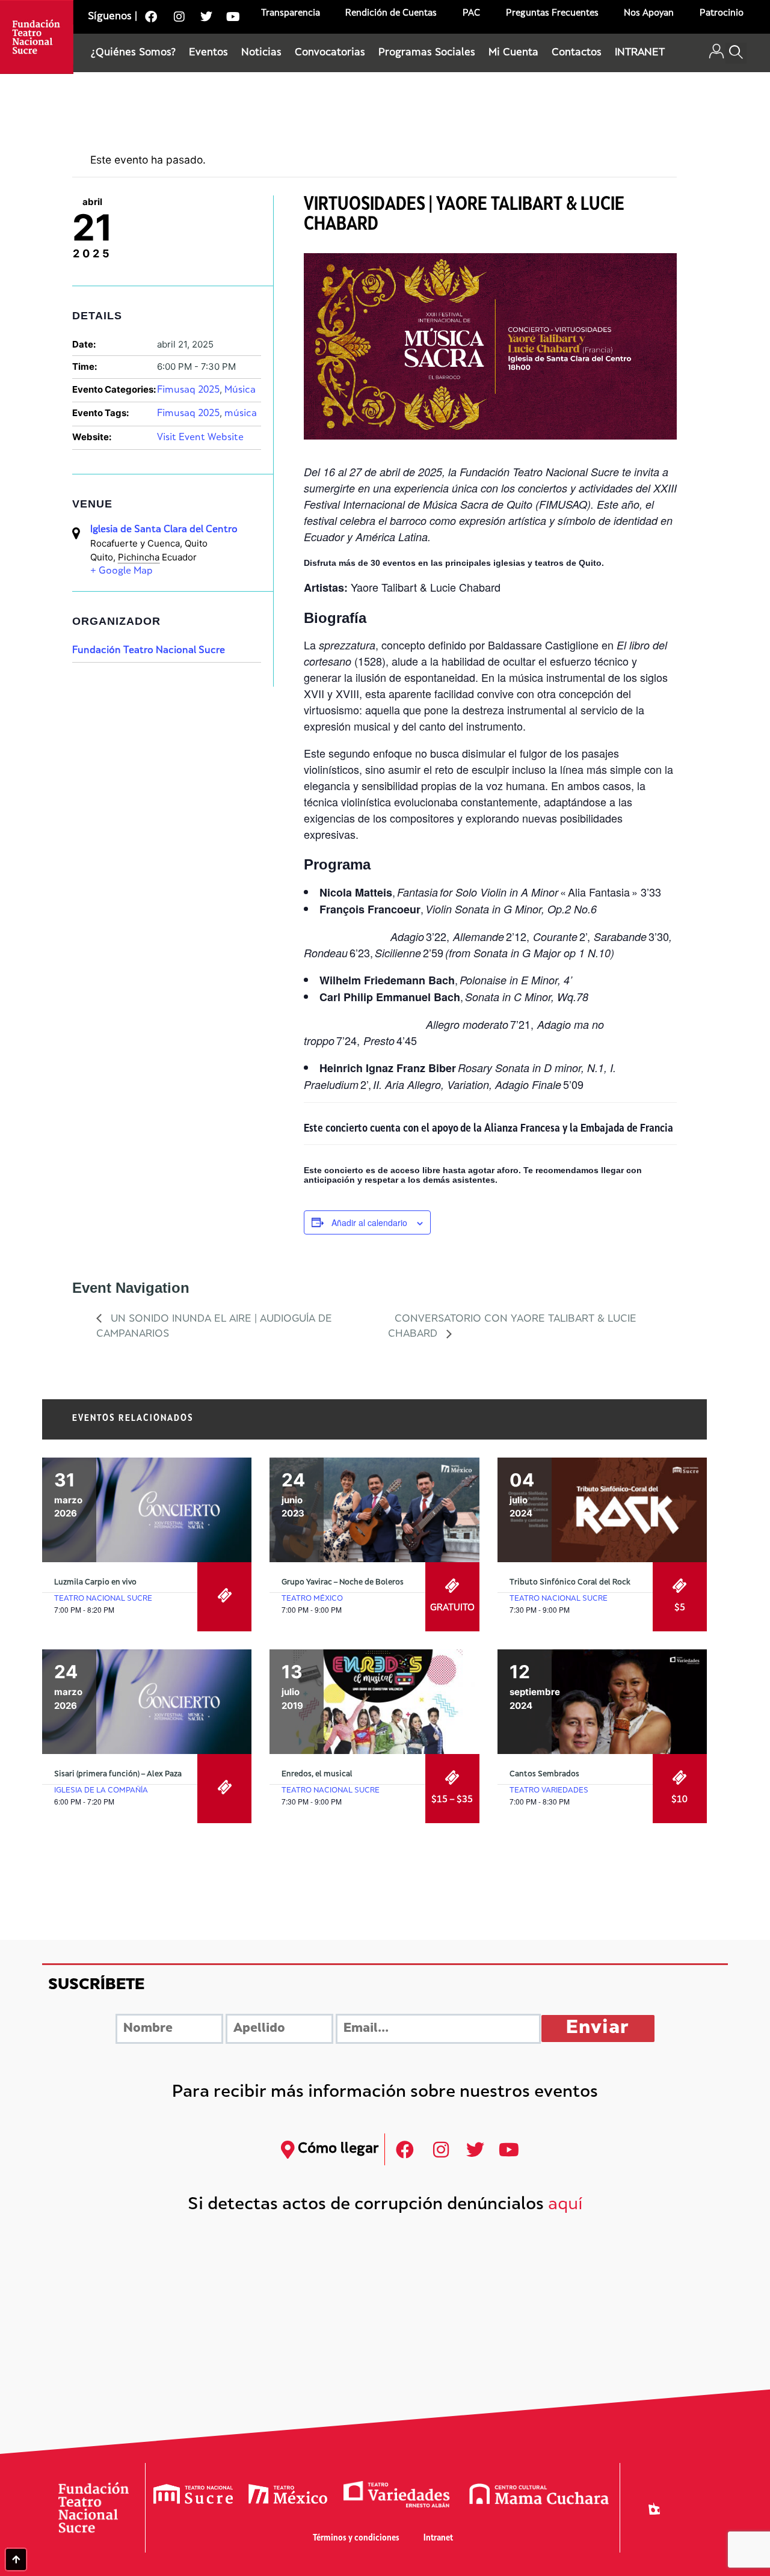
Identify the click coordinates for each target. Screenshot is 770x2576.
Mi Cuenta (513, 53)
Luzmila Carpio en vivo (95, 1583)
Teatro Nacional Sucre (103, 1599)
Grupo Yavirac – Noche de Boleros (343, 1583)
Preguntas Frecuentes (552, 14)
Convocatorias (330, 53)
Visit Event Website (200, 438)
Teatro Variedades (549, 1791)
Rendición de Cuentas (391, 14)
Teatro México (312, 1599)
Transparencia (291, 14)
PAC (471, 14)
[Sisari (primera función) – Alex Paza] (147, 1702)
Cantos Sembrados (544, 1774)
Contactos (577, 53)
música (241, 414)
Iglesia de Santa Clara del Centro (164, 530)
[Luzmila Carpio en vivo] (147, 1510)
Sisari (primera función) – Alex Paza (118, 1774)
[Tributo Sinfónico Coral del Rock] (602, 1510)
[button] (736, 53)
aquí (565, 2205)
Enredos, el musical (317, 1774)
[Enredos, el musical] (374, 1702)
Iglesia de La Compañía (101, 1791)
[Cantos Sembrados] (602, 1702)
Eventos (208, 53)
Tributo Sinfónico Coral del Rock (570, 1583)
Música (240, 391)
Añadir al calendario (369, 1222)
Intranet (438, 2538)
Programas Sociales (427, 53)
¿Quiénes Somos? (133, 53)
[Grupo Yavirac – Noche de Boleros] (374, 1510)
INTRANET (640, 53)
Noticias (261, 53)
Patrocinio (722, 14)
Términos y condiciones (356, 2538)
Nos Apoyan (649, 14)
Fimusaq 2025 (188, 391)
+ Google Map (122, 572)
